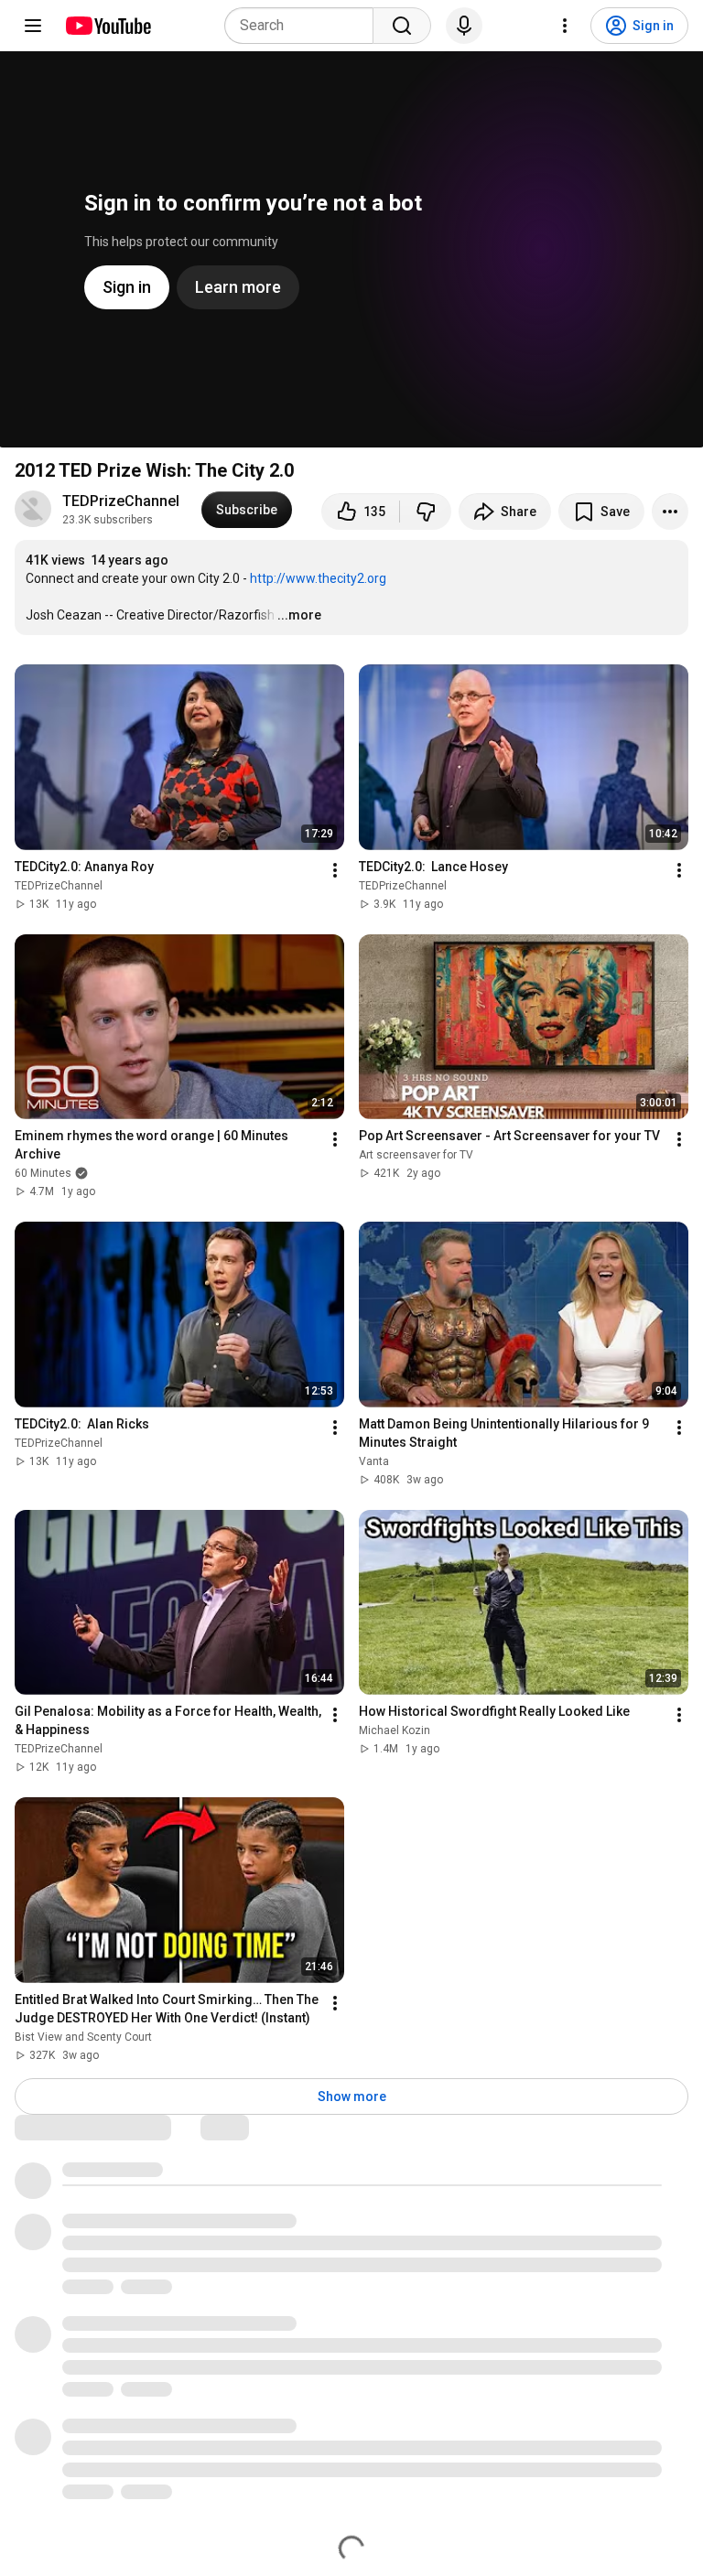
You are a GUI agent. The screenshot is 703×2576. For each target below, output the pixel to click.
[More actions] (670, 512)
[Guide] (33, 26)
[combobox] (304, 26)
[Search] (402, 26)
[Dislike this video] (426, 512)
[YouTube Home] (108, 26)
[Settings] (565, 26)
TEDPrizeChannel (121, 501)
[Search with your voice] (464, 26)
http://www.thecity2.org (318, 578)
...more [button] (299, 615)
